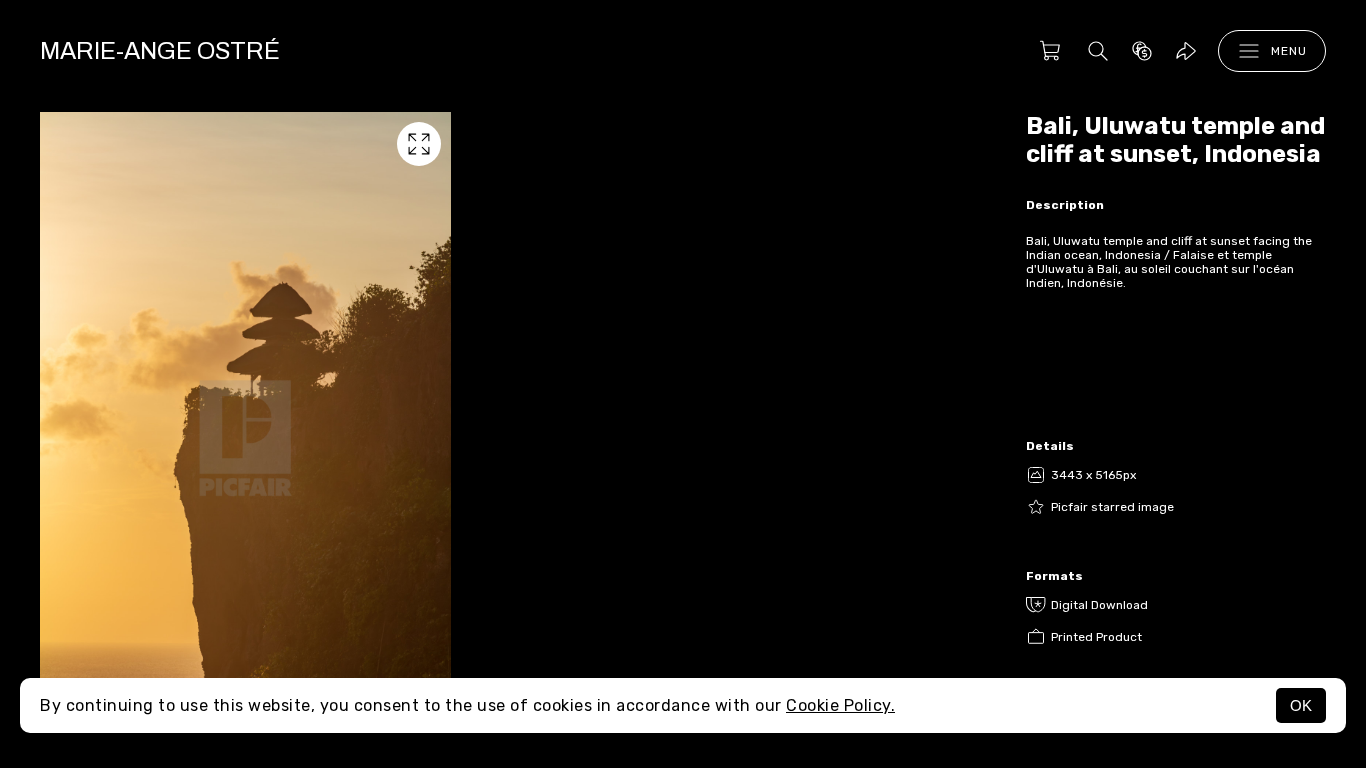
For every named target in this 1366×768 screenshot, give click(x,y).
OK (1301, 705)
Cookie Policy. (840, 705)
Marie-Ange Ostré (160, 51)
